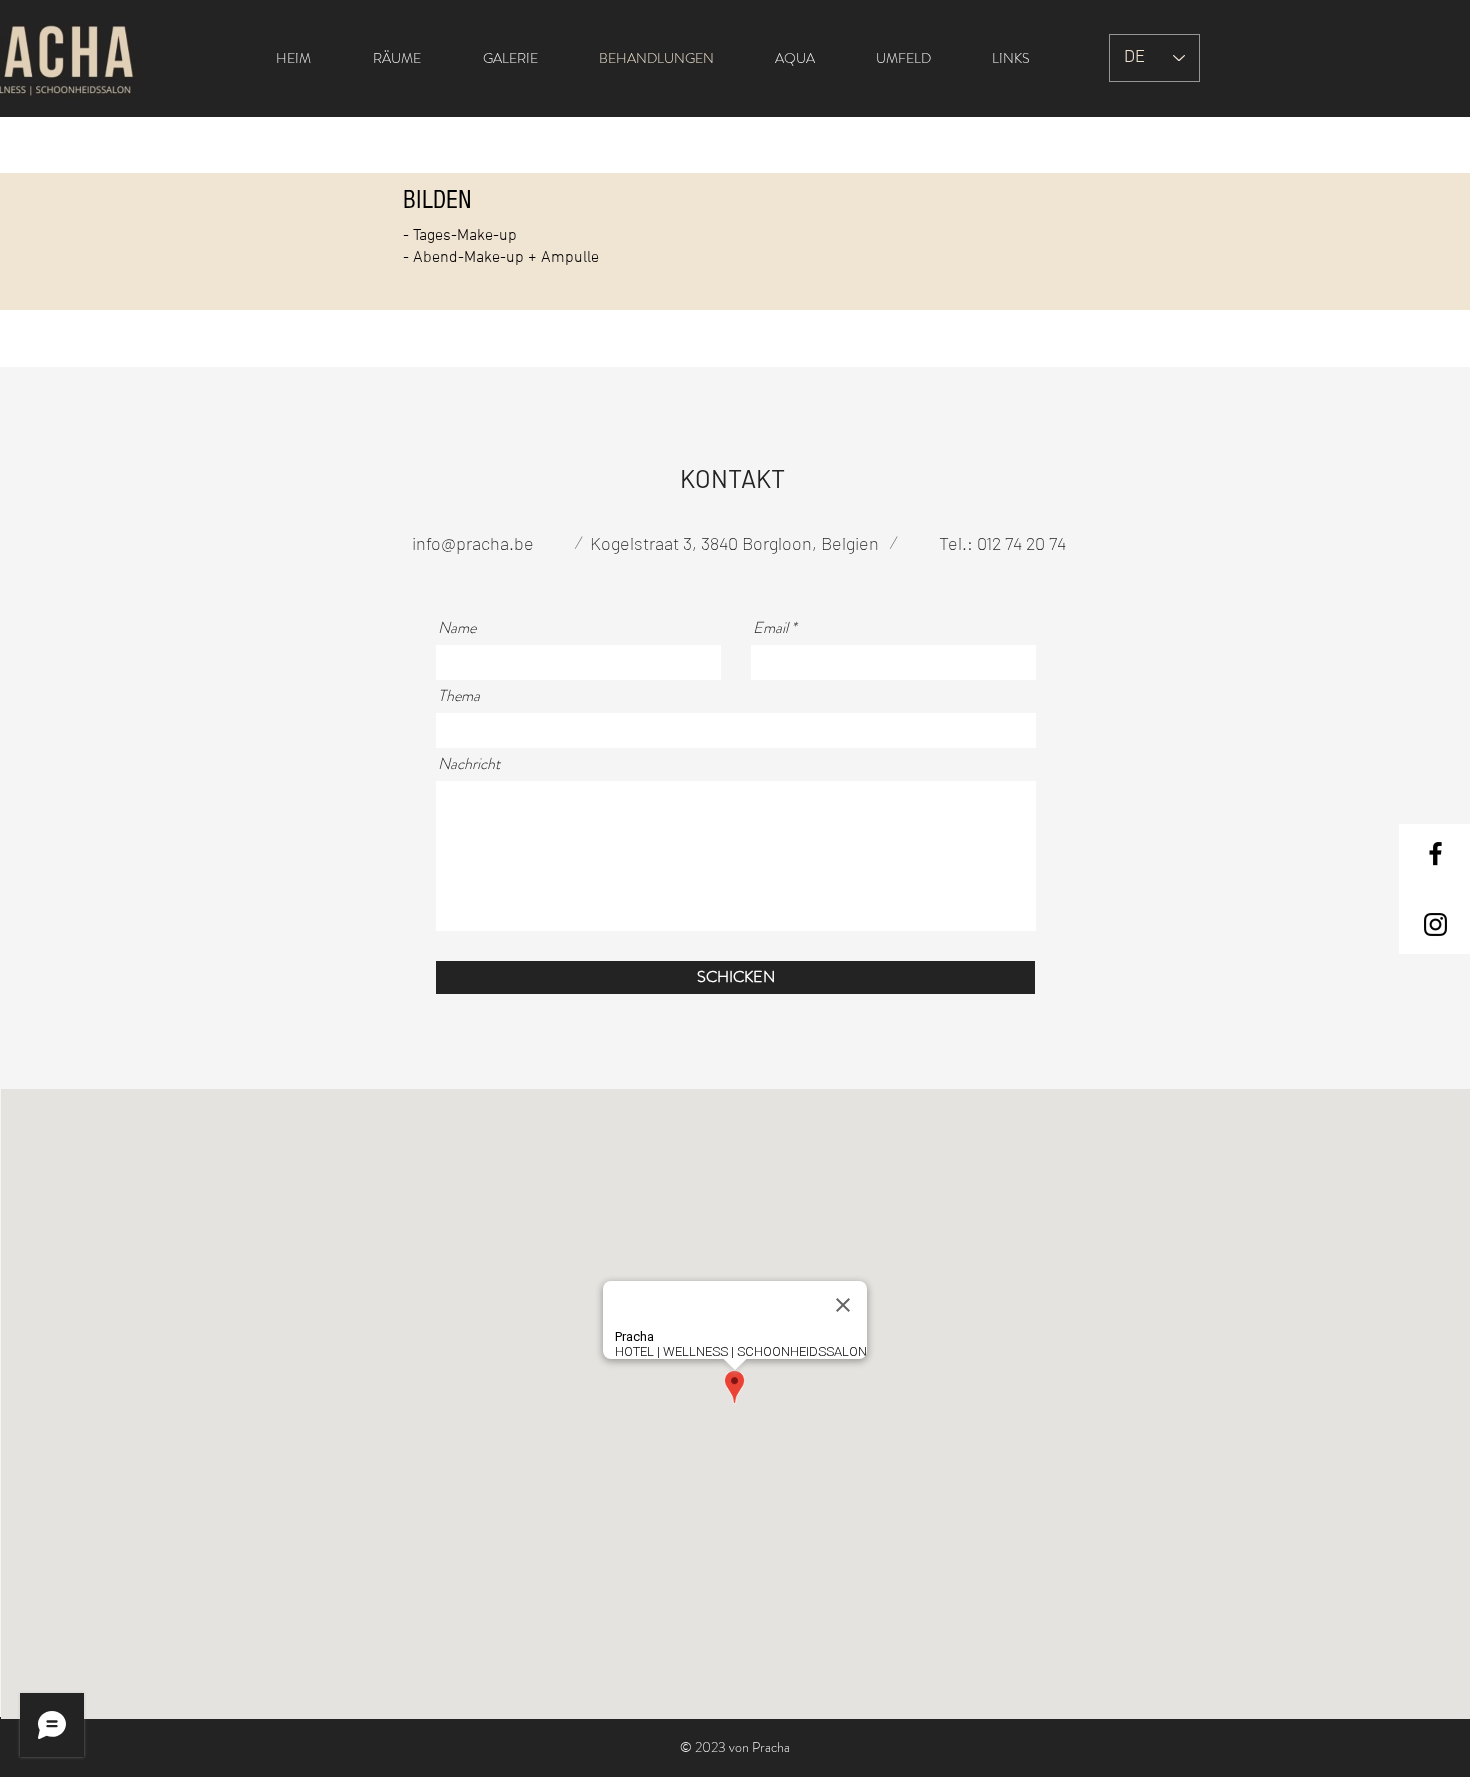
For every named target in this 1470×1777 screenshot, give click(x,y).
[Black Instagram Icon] (1435, 924)
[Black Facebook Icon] (1435, 853)
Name (457, 628)
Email (770, 628)
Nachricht (469, 764)
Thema (459, 696)
